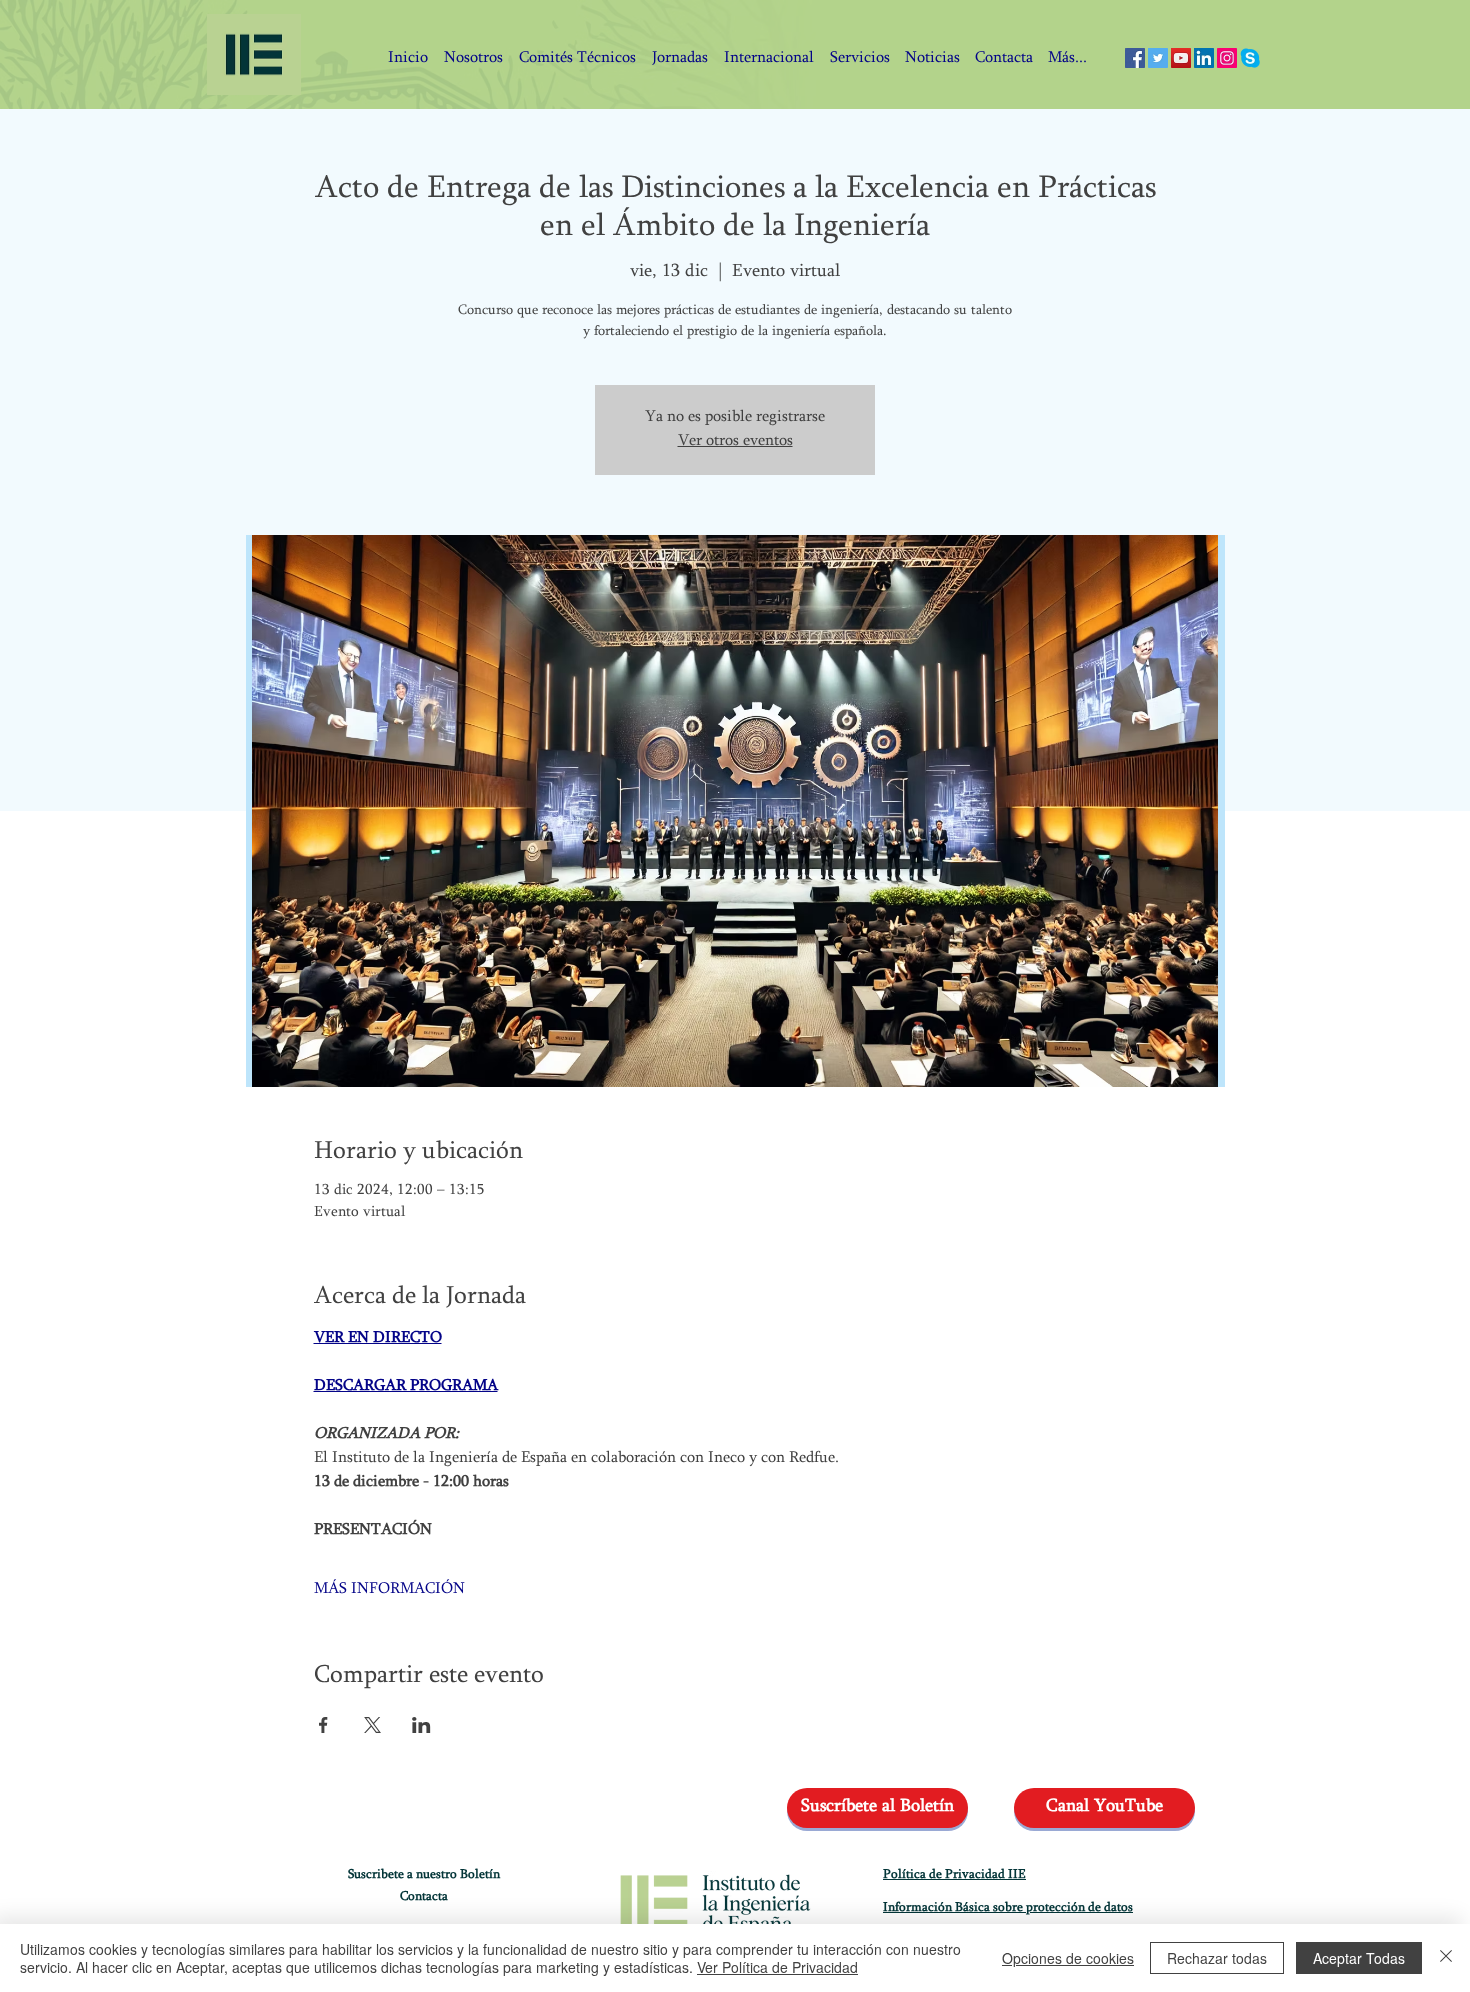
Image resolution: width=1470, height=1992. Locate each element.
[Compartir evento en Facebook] (323, 1725)
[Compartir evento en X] (372, 1725)
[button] (1003, 58)
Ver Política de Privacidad (777, 1967)
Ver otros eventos (735, 441)
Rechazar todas (1217, 1958)
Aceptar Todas (1359, 1958)
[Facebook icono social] (1135, 58)
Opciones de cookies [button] (1068, 1958)
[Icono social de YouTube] (1181, 58)
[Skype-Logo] (1250, 58)
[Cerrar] (1446, 1958)
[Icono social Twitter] (1158, 58)
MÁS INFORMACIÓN (389, 1589)
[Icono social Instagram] (1227, 58)
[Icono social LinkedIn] (1204, 58)
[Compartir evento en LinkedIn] (421, 1725)
